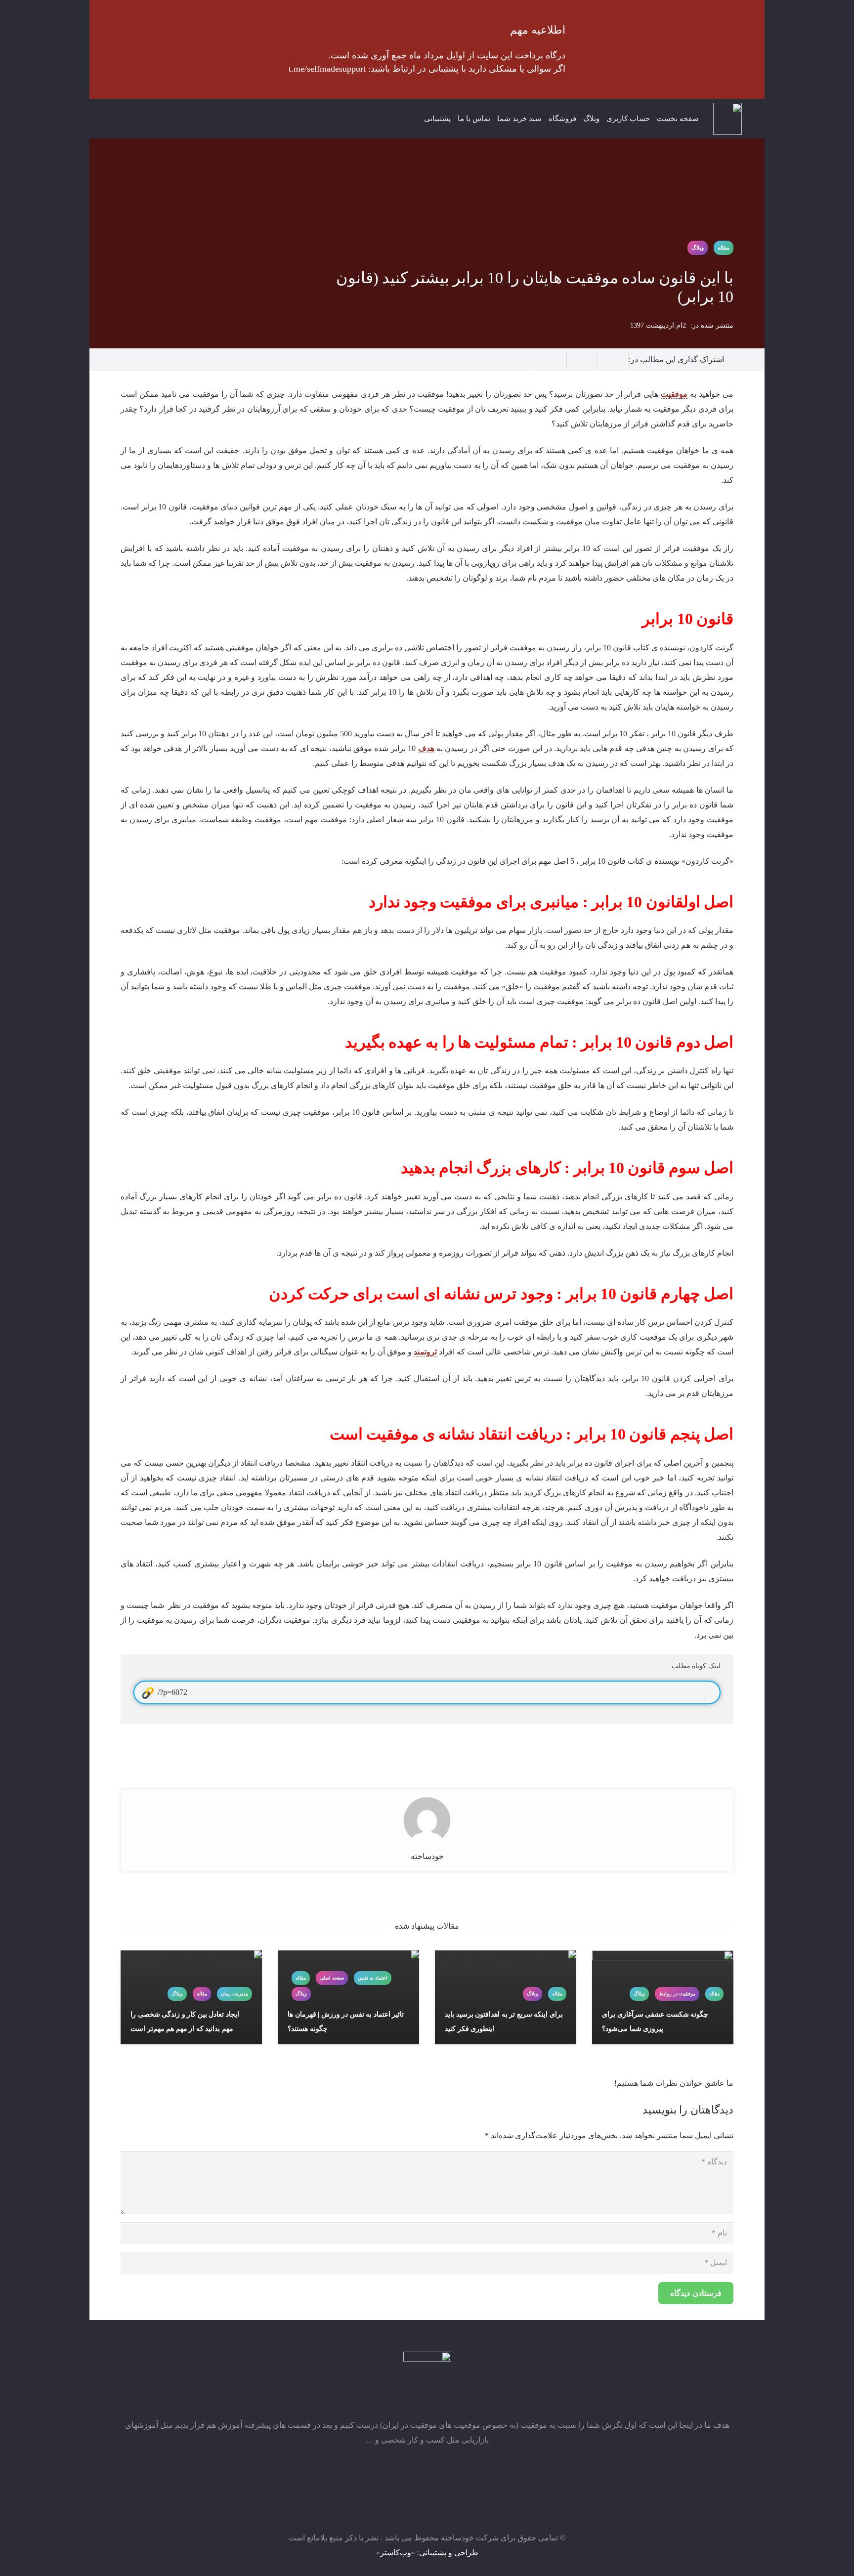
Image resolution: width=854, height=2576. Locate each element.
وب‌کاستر (396, 2553)
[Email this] (613, 360)
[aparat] (138, 119)
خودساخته (427, 1856)
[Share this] (582, 360)
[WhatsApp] (158, 119)
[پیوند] (727, 119)
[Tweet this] (552, 360)
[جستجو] (112, 119)
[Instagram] (178, 119)
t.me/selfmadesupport (327, 69)
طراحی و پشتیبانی (449, 2553)
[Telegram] (198, 119)
